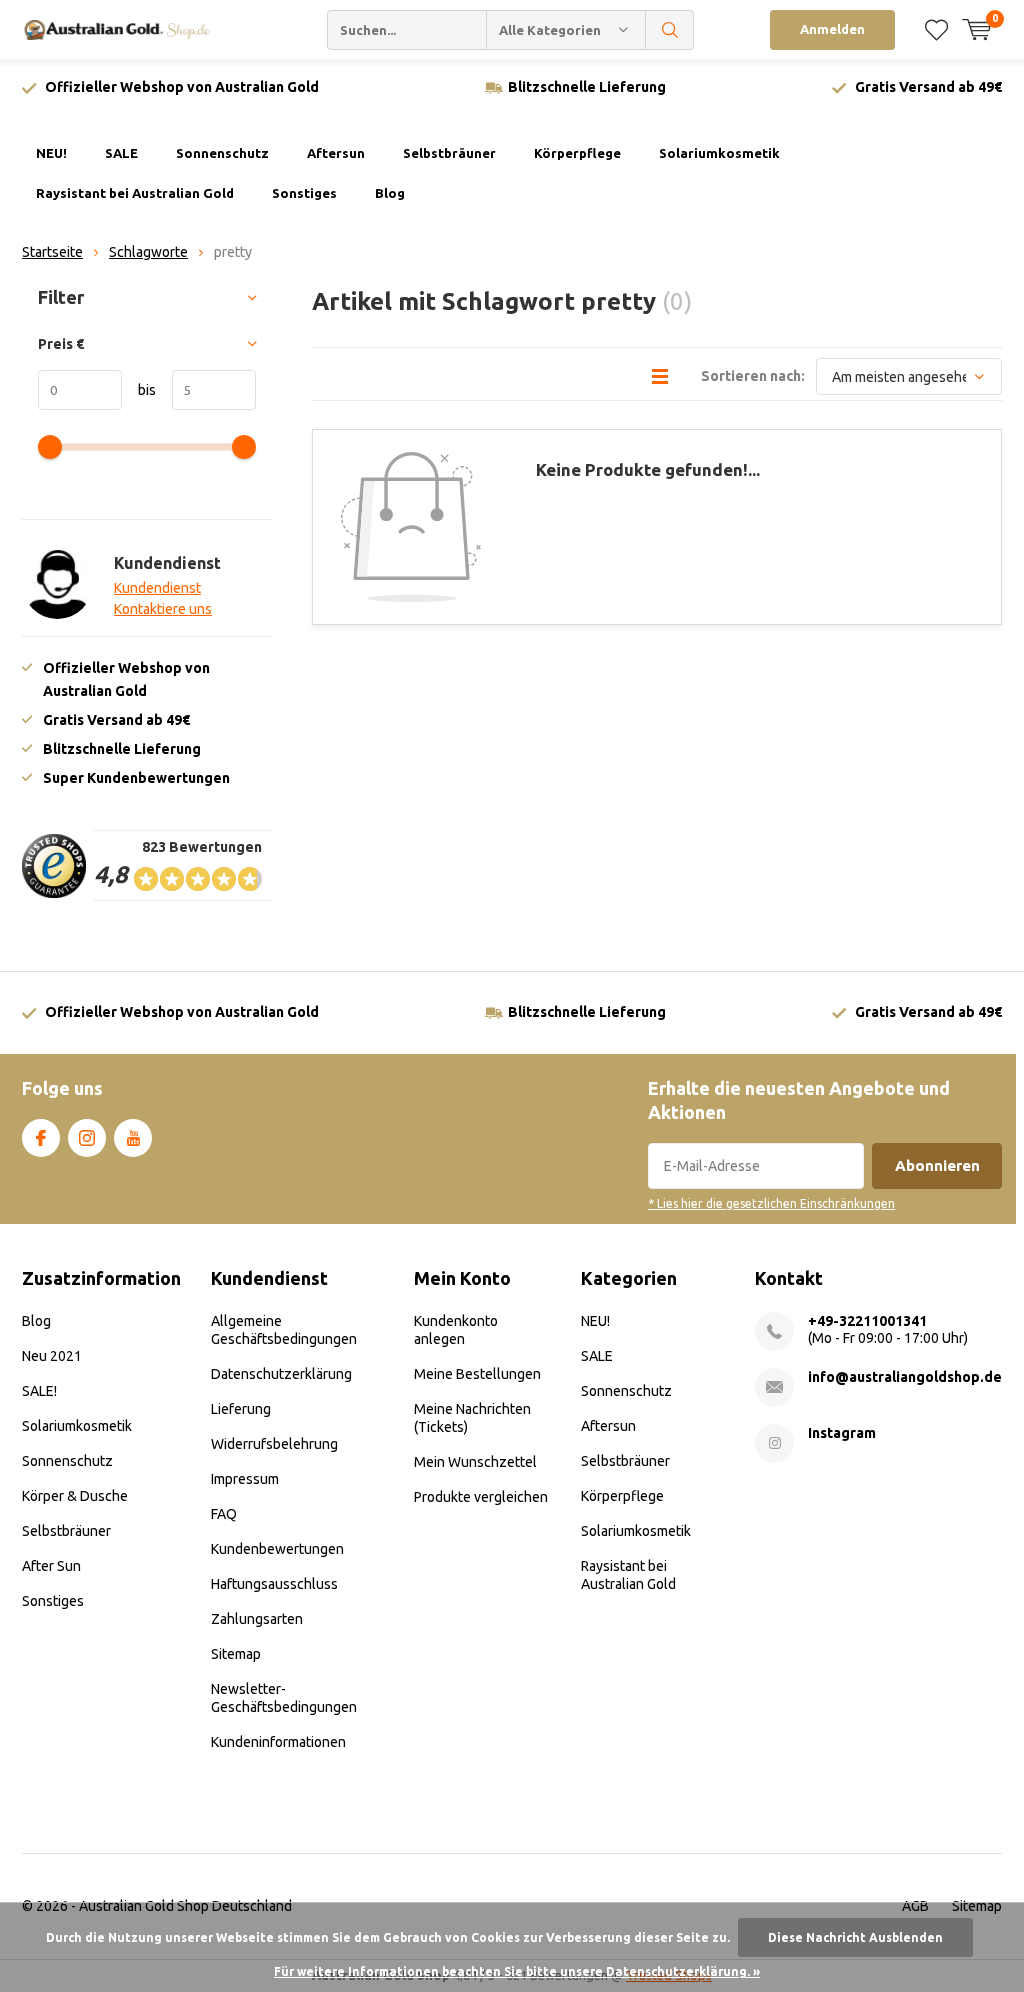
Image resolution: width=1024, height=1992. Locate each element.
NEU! (51, 153)
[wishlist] (936, 30)
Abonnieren (937, 1165)
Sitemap (236, 1654)
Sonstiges (304, 193)
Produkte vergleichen (481, 1497)
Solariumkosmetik (719, 153)
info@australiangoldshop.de (905, 1377)
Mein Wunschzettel (475, 1462)
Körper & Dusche (75, 1496)
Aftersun (336, 153)
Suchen (670, 30)
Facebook (41, 1138)
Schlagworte (148, 252)
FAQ (224, 1514)
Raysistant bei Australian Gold (135, 193)
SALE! (39, 1391)
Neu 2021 (52, 1356)
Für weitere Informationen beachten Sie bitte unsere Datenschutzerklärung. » (517, 1971)
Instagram (87, 1138)
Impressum (245, 1479)
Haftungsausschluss (274, 1584)
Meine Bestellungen (477, 1374)
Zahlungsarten (257, 1619)
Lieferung (241, 1409)
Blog (390, 193)
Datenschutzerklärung (281, 1374)
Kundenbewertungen (277, 1549)
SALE (121, 153)
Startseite (52, 252)
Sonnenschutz (222, 153)
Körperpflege (577, 153)
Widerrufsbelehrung (274, 1444)
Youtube (133, 1138)
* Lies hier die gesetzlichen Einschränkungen (771, 1203)
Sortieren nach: (753, 376)
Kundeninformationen (278, 1742)
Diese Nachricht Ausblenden (855, 1937)
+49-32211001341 (867, 1321)
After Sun (51, 1566)
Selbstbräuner (449, 153)
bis (139, 390)
